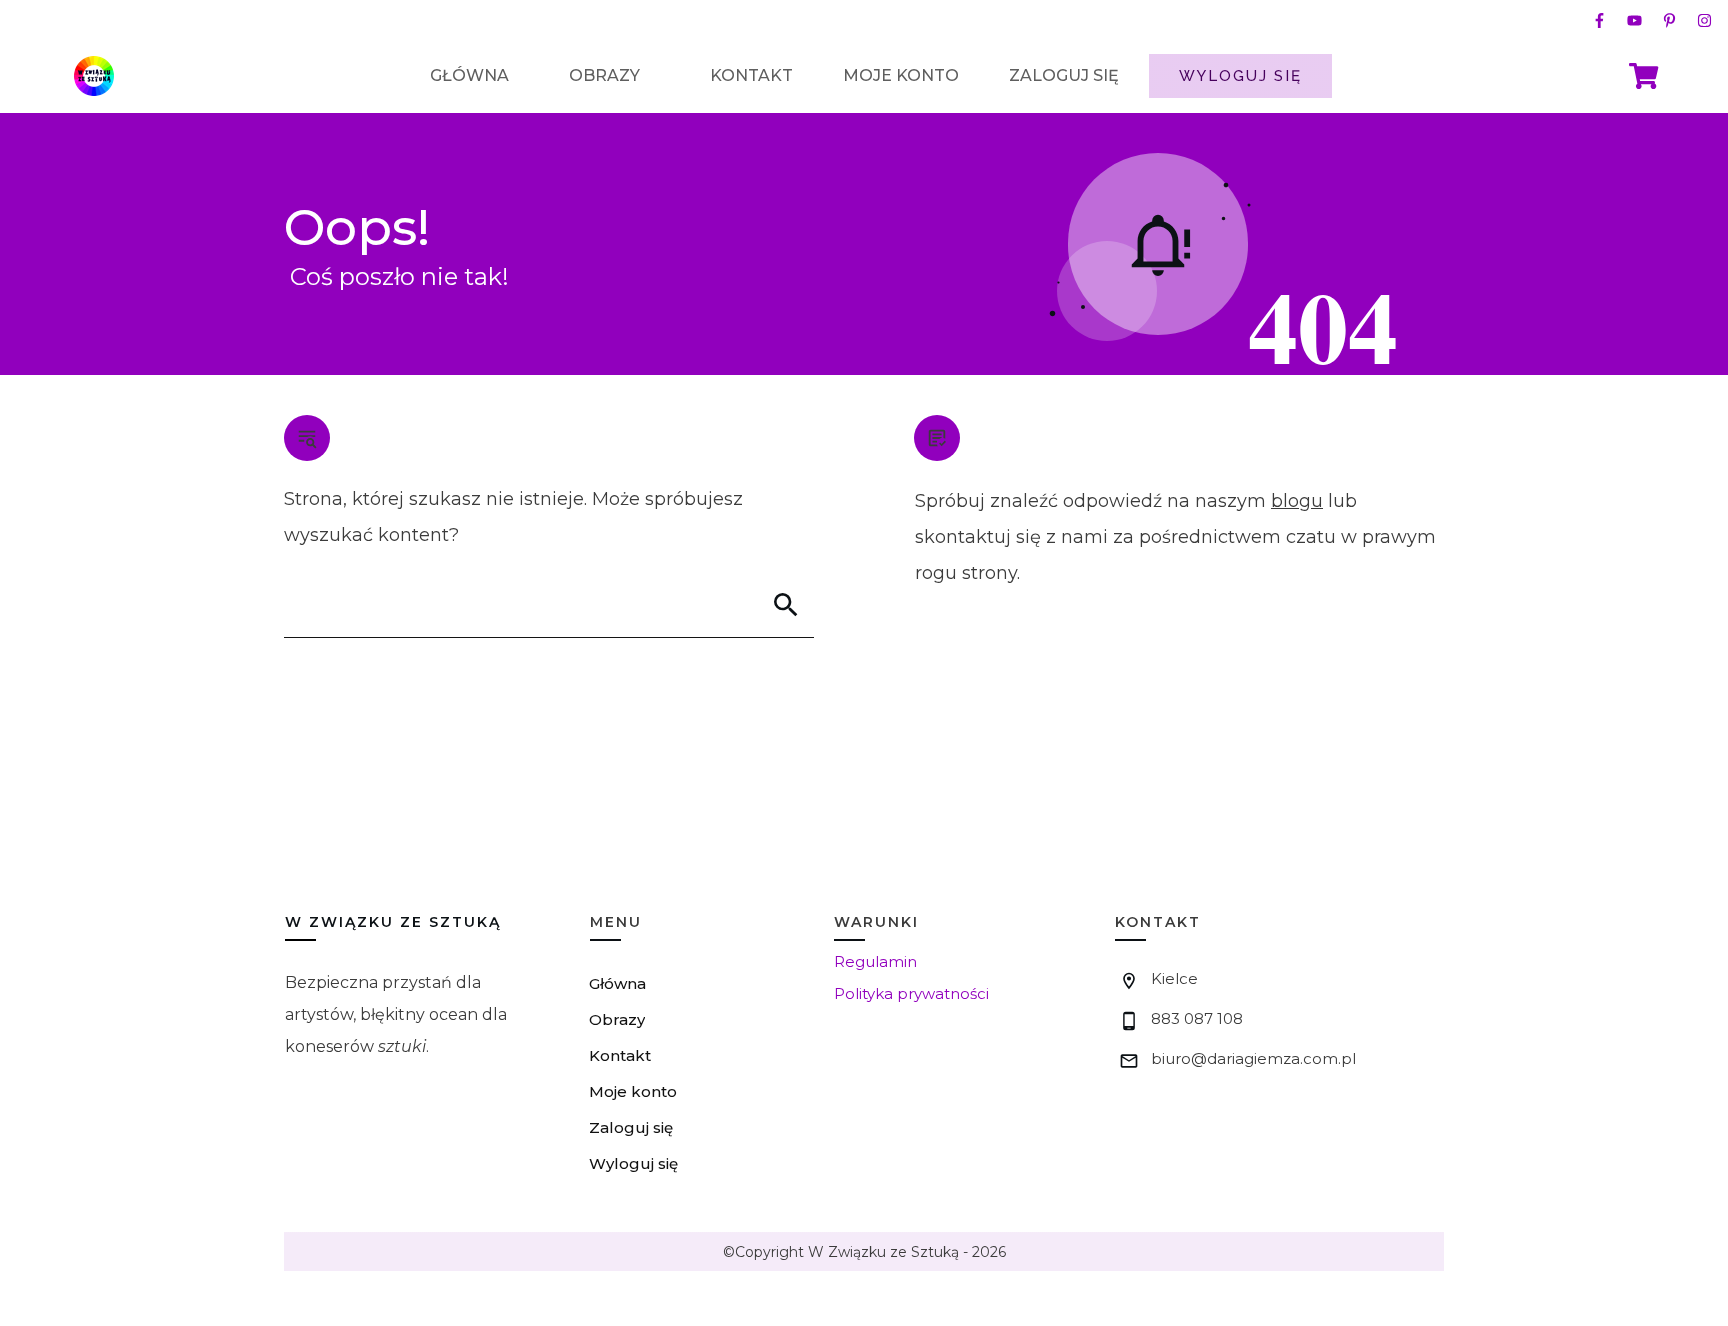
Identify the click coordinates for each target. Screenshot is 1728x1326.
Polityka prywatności (911, 993)
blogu (1297, 501)
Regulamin (875, 961)
